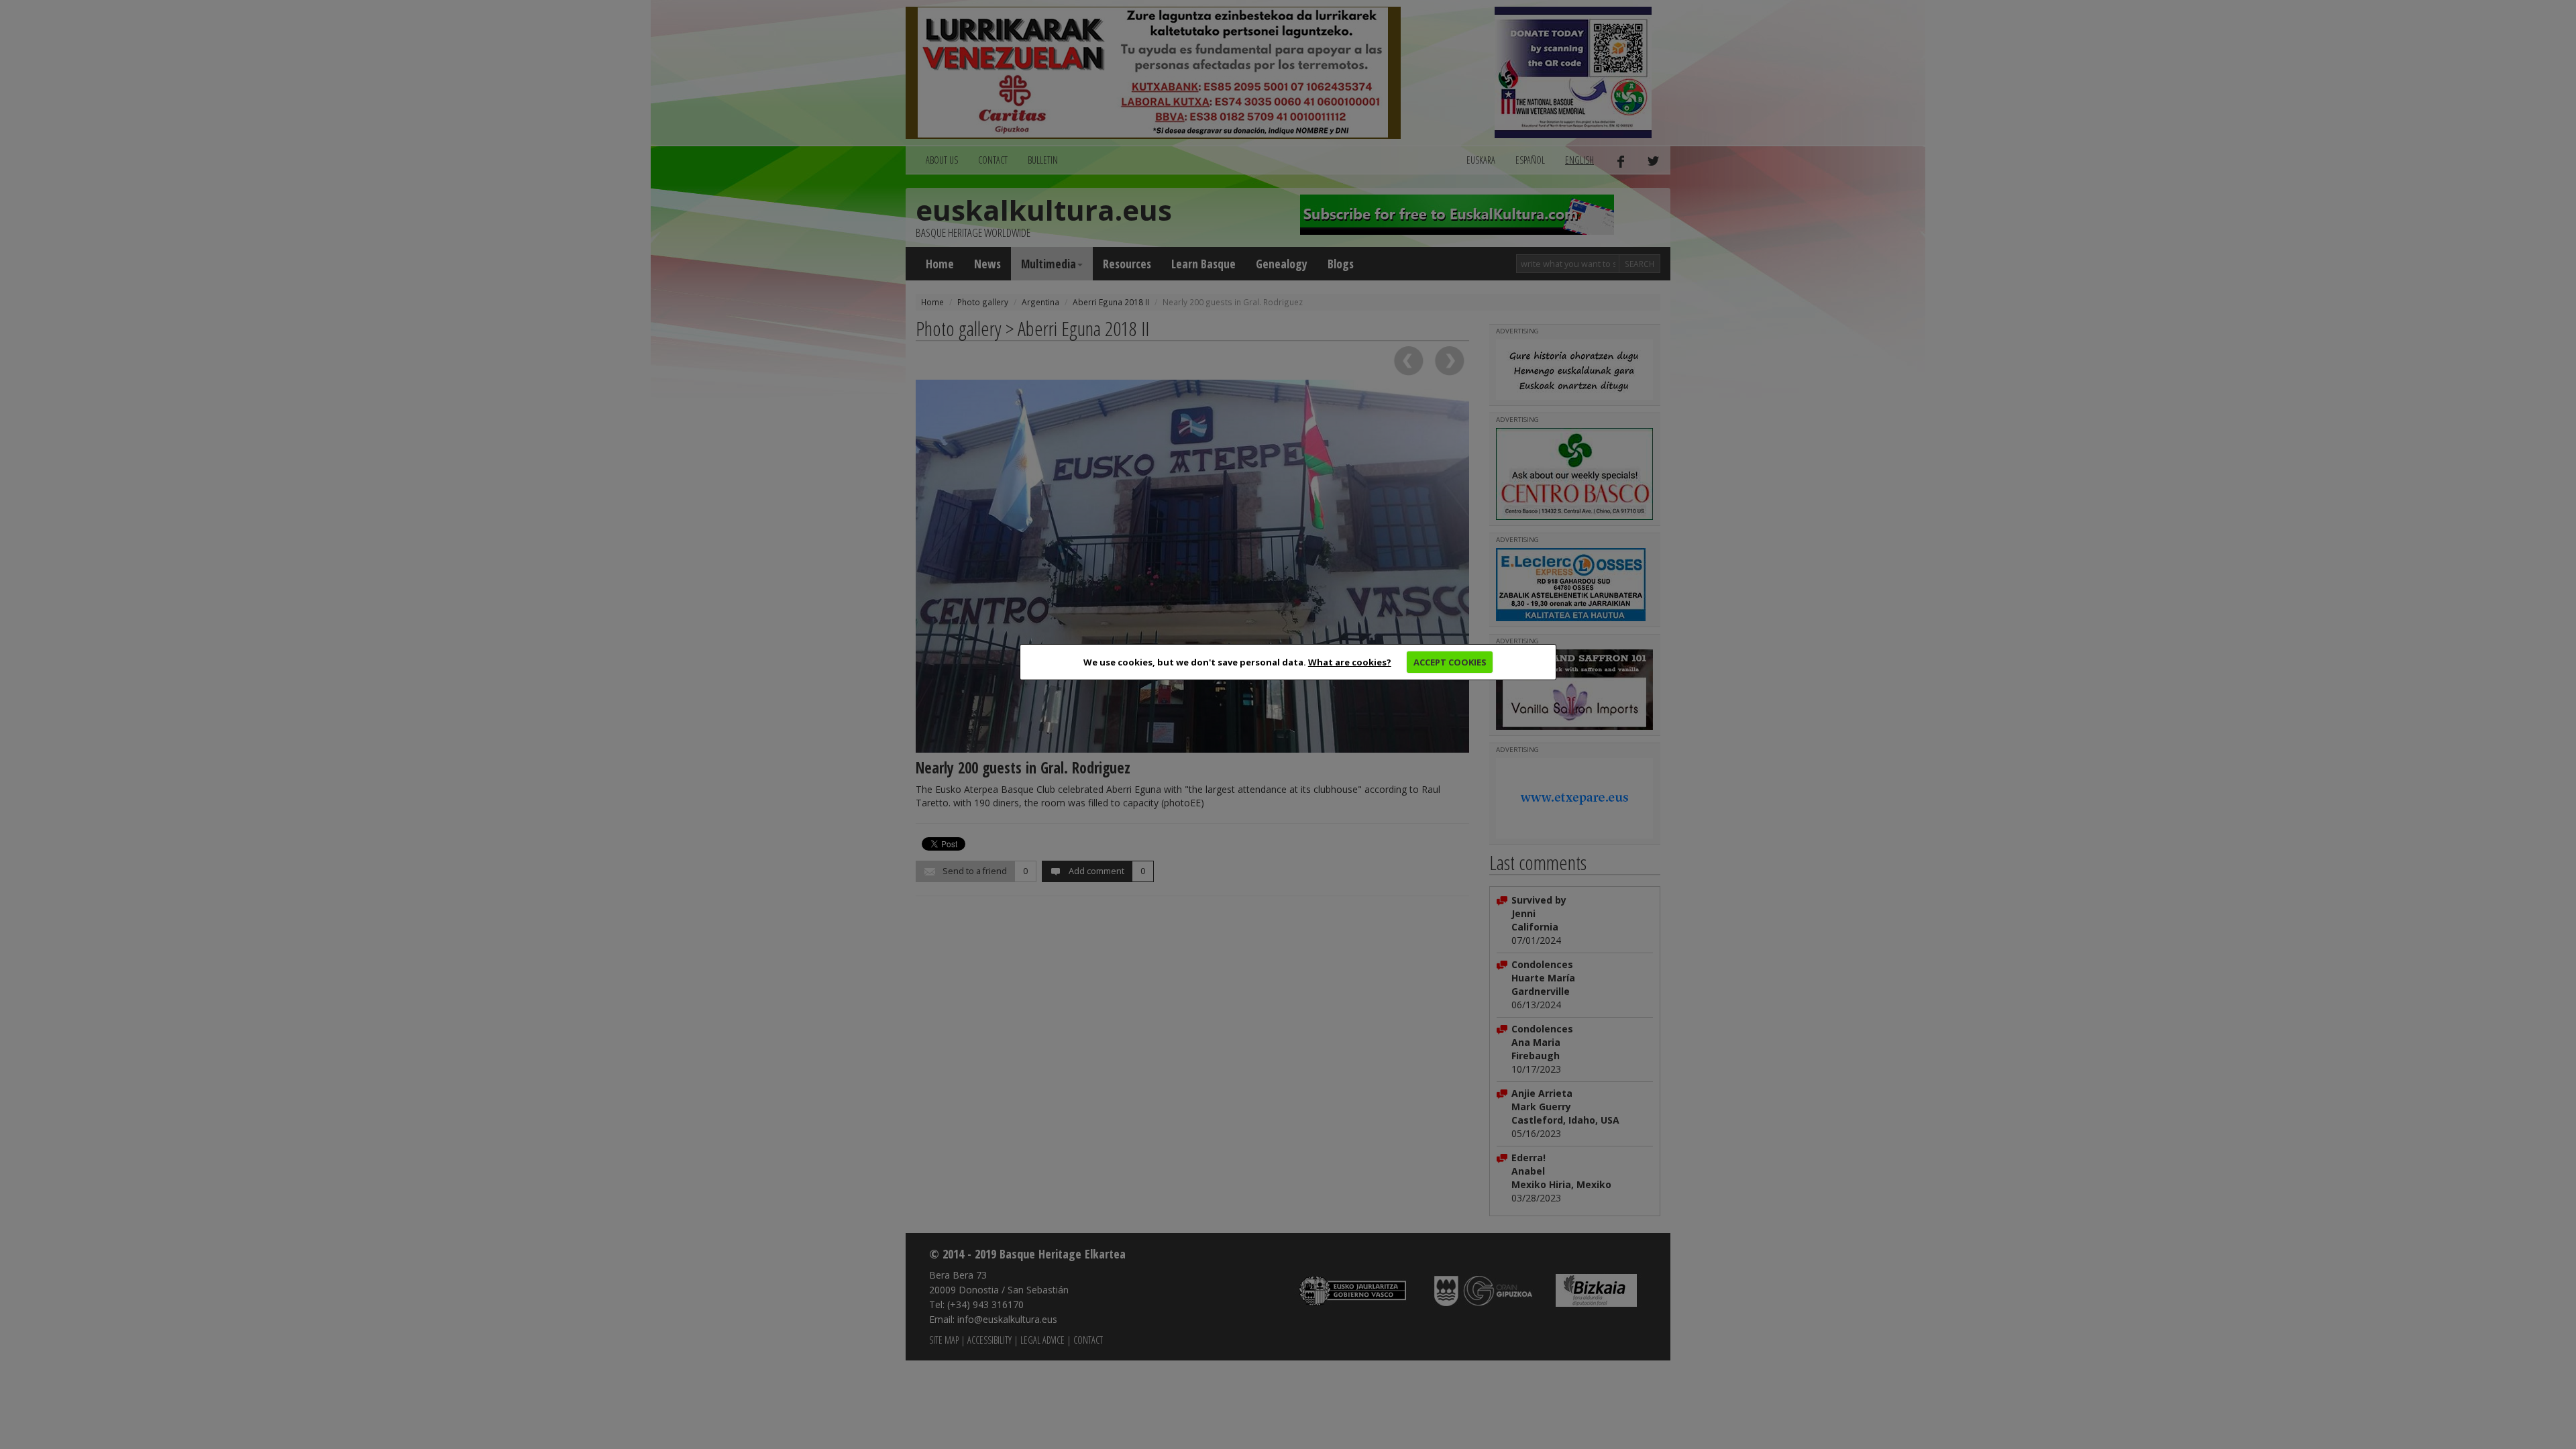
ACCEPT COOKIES (1450, 662)
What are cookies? (1350, 662)
